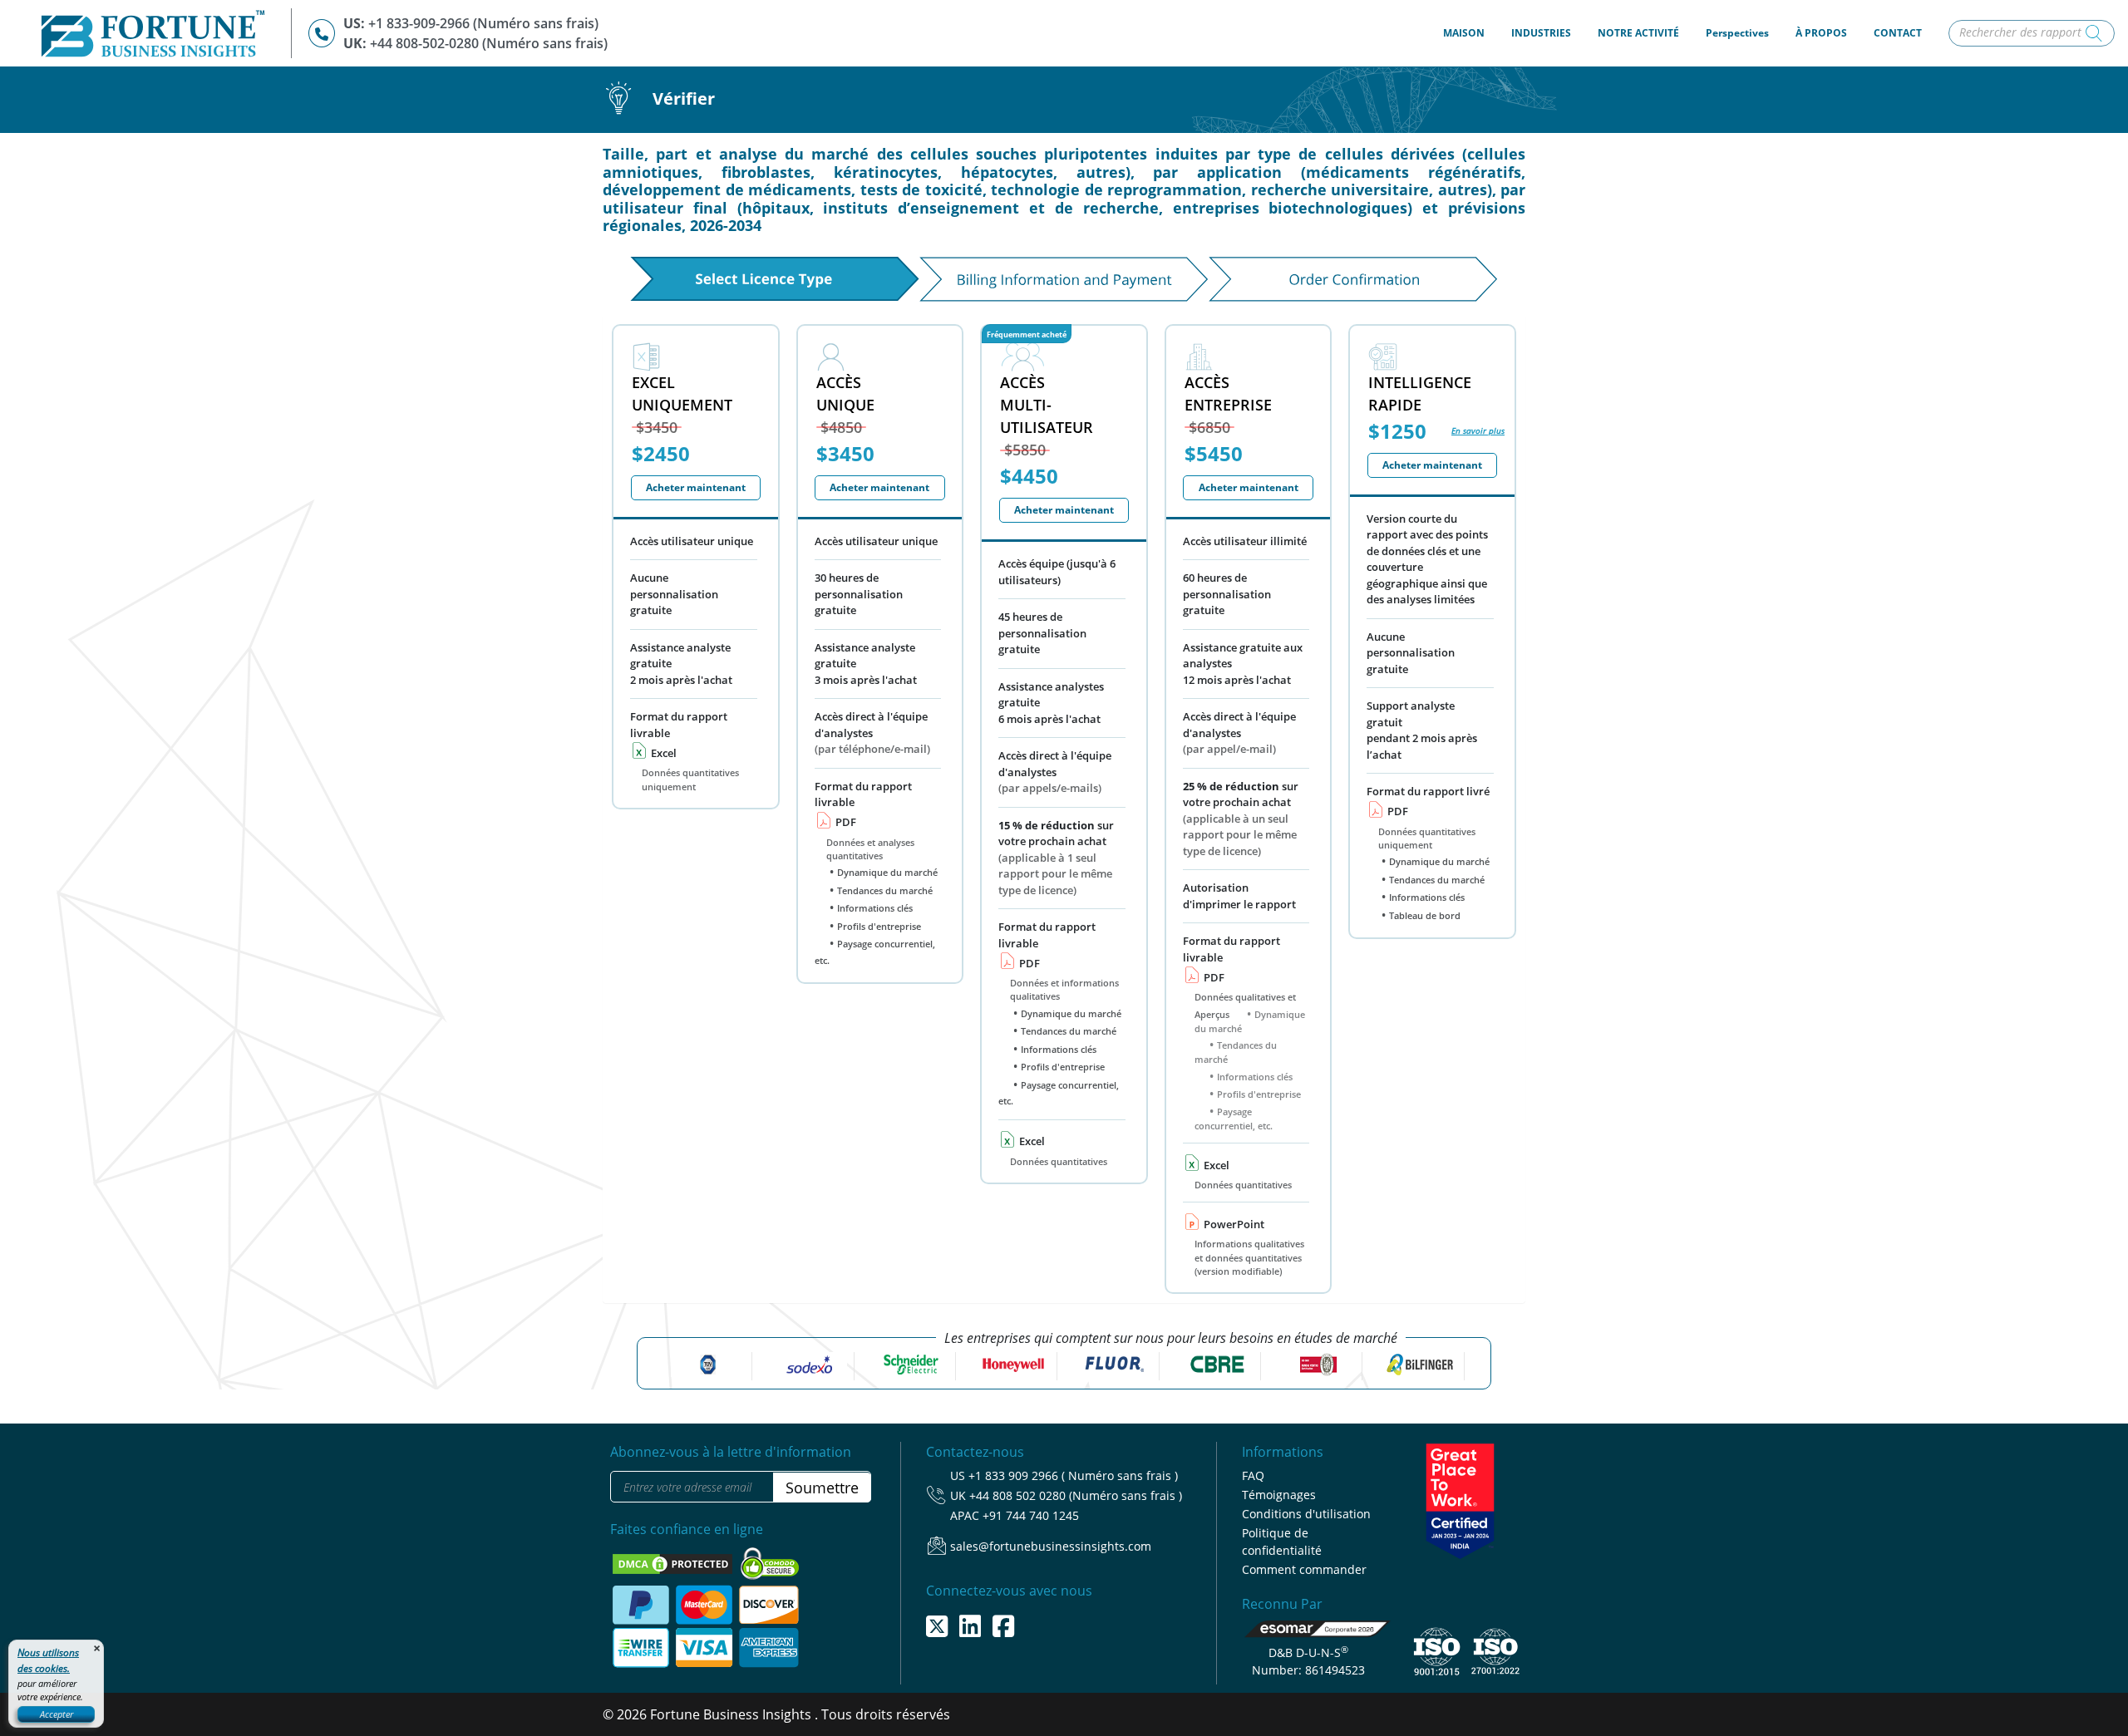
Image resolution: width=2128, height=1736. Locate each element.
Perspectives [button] (1737, 33)
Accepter (57, 1714)
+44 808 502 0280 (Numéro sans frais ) (1076, 1495)
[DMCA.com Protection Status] (674, 1562)
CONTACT (1898, 33)
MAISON (1470, 32)
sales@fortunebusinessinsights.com (1051, 1546)
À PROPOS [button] (1821, 33)
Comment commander (1304, 1569)
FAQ (1253, 1475)
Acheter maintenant (696, 487)
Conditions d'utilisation (1306, 1514)
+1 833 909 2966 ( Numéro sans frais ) (1073, 1475)
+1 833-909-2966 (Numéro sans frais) (483, 23)
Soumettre (822, 1488)
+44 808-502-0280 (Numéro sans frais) (489, 43)
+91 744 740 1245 (1031, 1515)
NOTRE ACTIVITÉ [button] (1638, 33)
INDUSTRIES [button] (1541, 33)
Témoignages (1279, 1495)
